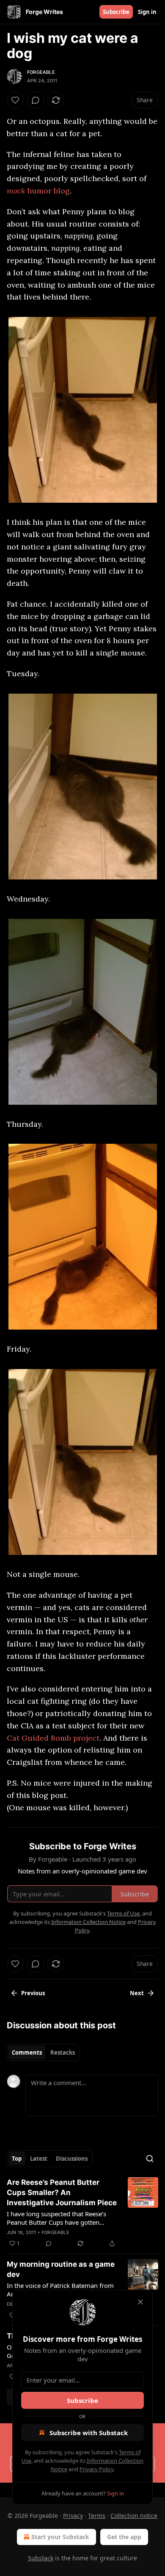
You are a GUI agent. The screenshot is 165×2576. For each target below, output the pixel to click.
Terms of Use (123, 1913)
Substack (41, 2558)
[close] (140, 2302)
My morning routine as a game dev (61, 2269)
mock (16, 191)
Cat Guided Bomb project (53, 1738)
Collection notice (134, 2516)
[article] (82, 2213)
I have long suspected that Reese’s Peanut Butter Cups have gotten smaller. (56, 2218)
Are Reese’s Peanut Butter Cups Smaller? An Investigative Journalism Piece (62, 2192)
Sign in (147, 12)
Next (137, 1993)
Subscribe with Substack (89, 2433)
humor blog (47, 191)
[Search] (150, 2159)
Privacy (73, 2516)
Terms (97, 2516)
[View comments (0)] (36, 100)
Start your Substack (60, 2537)
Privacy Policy (96, 2469)
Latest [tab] (39, 2159)
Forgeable (41, 72)
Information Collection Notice (88, 1922)
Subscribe (116, 12)
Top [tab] (17, 2159)
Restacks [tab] (63, 2052)
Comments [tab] (27, 2052)
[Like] (15, 100)
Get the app (124, 2537)
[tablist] (43, 2052)
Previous (33, 1993)
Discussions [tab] (72, 2159)
